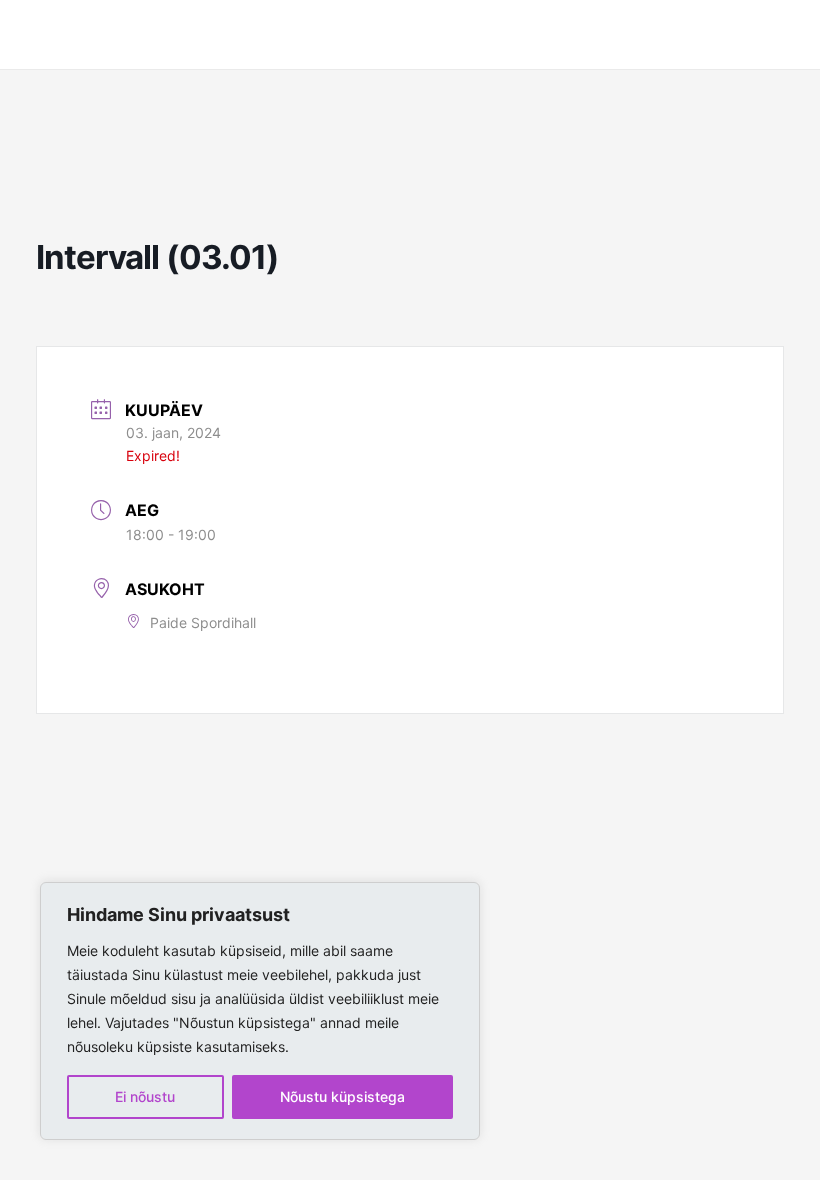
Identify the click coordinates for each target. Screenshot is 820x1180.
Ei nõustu (145, 1096)
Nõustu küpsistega (342, 1096)
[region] (260, 1011)
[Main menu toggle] (775, 34)
